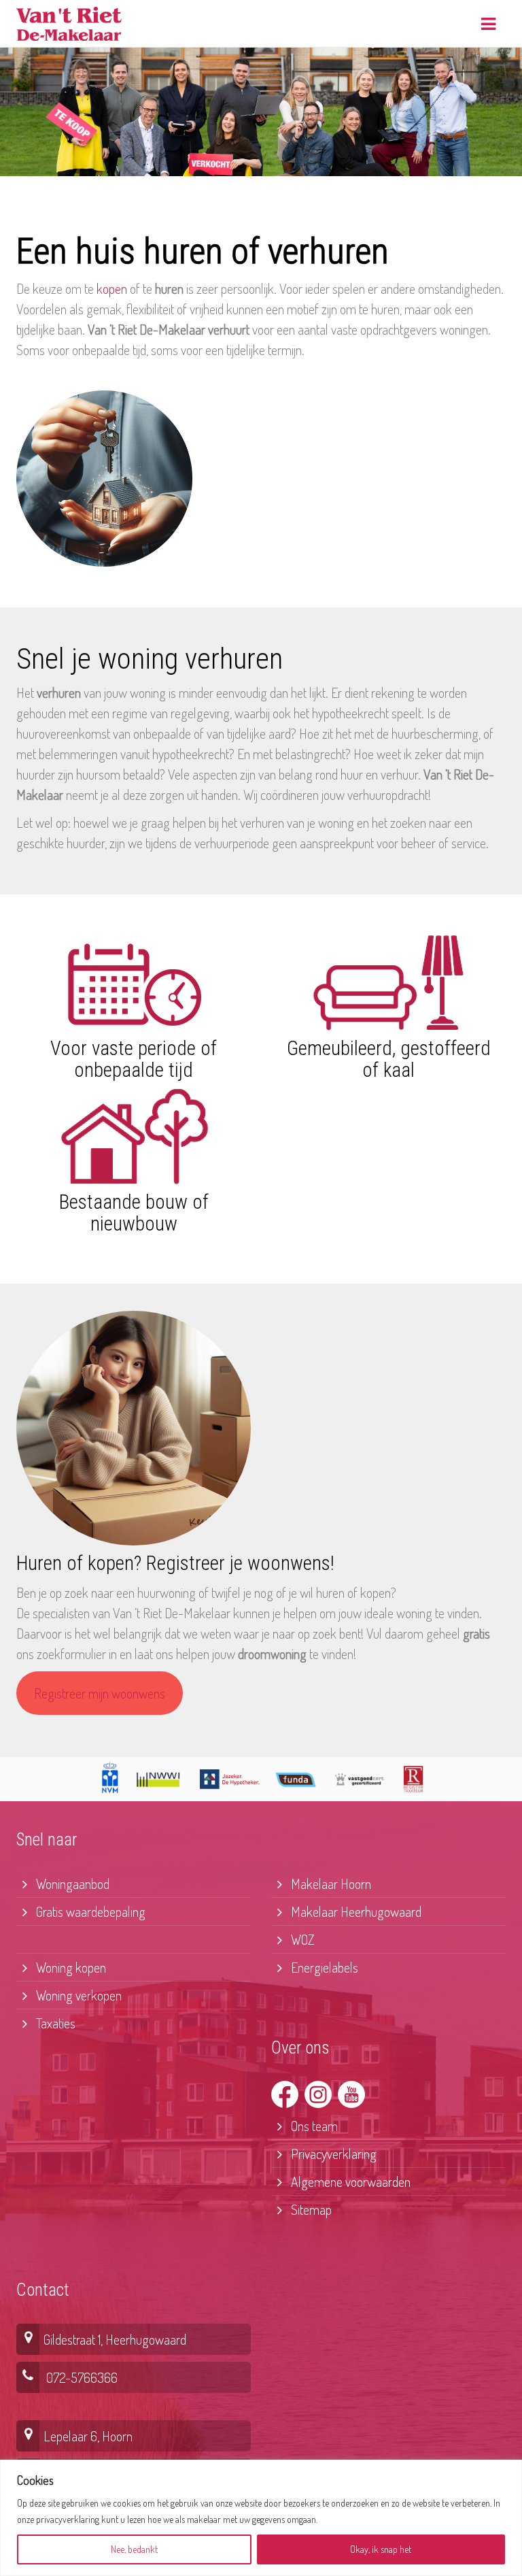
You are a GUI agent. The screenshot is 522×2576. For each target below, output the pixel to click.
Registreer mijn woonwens (100, 1693)
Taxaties (54, 2023)
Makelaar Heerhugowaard (355, 1911)
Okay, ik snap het (381, 2549)
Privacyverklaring (332, 2154)
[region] (261, 2518)
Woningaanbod (71, 1884)
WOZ (301, 1939)
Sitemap (310, 2209)
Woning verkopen (77, 1995)
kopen (112, 288)
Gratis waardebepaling (89, 1911)
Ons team (313, 2126)
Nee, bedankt (134, 2549)
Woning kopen (70, 1967)
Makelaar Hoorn (330, 1884)
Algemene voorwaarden (349, 2181)
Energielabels (323, 1967)
